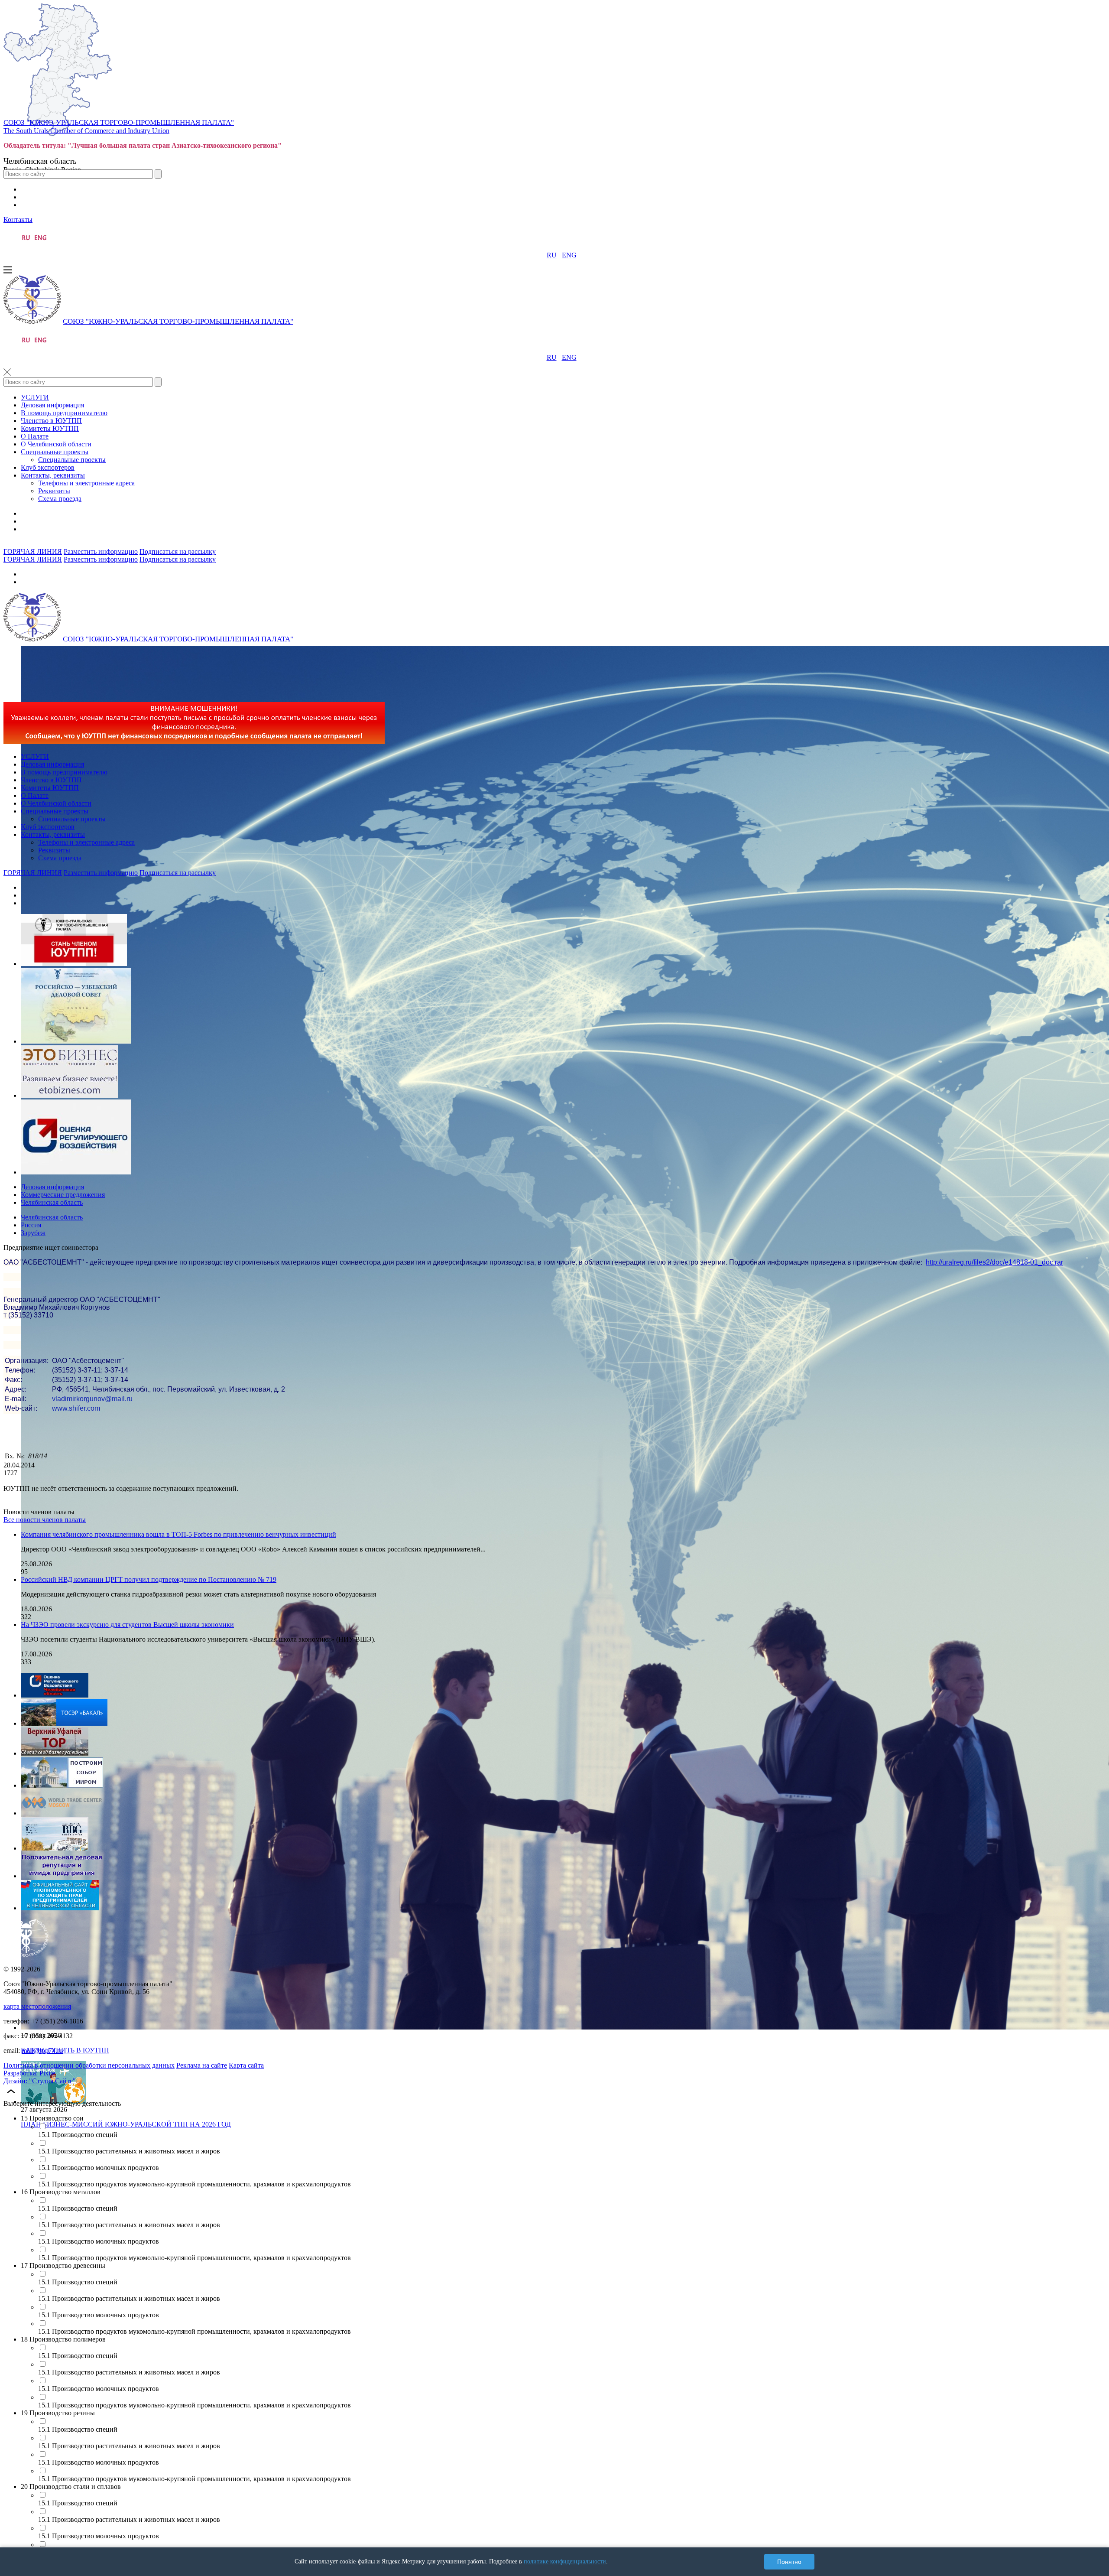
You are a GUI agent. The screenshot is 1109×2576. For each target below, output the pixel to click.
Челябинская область (52, 1202)
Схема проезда (60, 499)
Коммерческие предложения (63, 1195)
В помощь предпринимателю (64, 413)
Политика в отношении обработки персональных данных (89, 2065)
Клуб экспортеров (48, 467)
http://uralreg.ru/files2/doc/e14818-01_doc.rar (994, 1262)
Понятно (789, 2562)
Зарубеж (33, 1233)
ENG (569, 255)
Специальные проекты (55, 452)
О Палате (35, 436)
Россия (31, 1225)
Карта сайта (246, 2065)
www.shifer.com (76, 1408)
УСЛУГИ (35, 397)
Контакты (18, 220)
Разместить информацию (101, 551)
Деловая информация (52, 405)
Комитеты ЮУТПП (50, 428)
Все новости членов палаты (45, 1520)
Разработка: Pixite (29, 2073)
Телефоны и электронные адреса (86, 483)
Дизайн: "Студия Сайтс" (40, 2081)
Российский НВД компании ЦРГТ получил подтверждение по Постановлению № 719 (149, 1579)
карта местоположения (37, 2006)
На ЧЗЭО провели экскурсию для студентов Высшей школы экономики (127, 1625)
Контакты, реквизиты (53, 475)
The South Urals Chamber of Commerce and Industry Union (86, 131)
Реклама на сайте (202, 2065)
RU (552, 255)
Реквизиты (54, 491)
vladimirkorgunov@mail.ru (92, 1399)
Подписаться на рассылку (178, 551)
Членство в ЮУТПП (51, 421)
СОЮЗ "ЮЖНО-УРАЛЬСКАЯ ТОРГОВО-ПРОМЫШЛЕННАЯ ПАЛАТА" (119, 122)
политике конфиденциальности (565, 2561)
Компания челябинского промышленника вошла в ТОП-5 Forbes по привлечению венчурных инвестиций (178, 1534)
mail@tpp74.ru (42, 2051)
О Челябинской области (56, 444)
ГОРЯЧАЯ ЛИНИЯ (33, 551)
